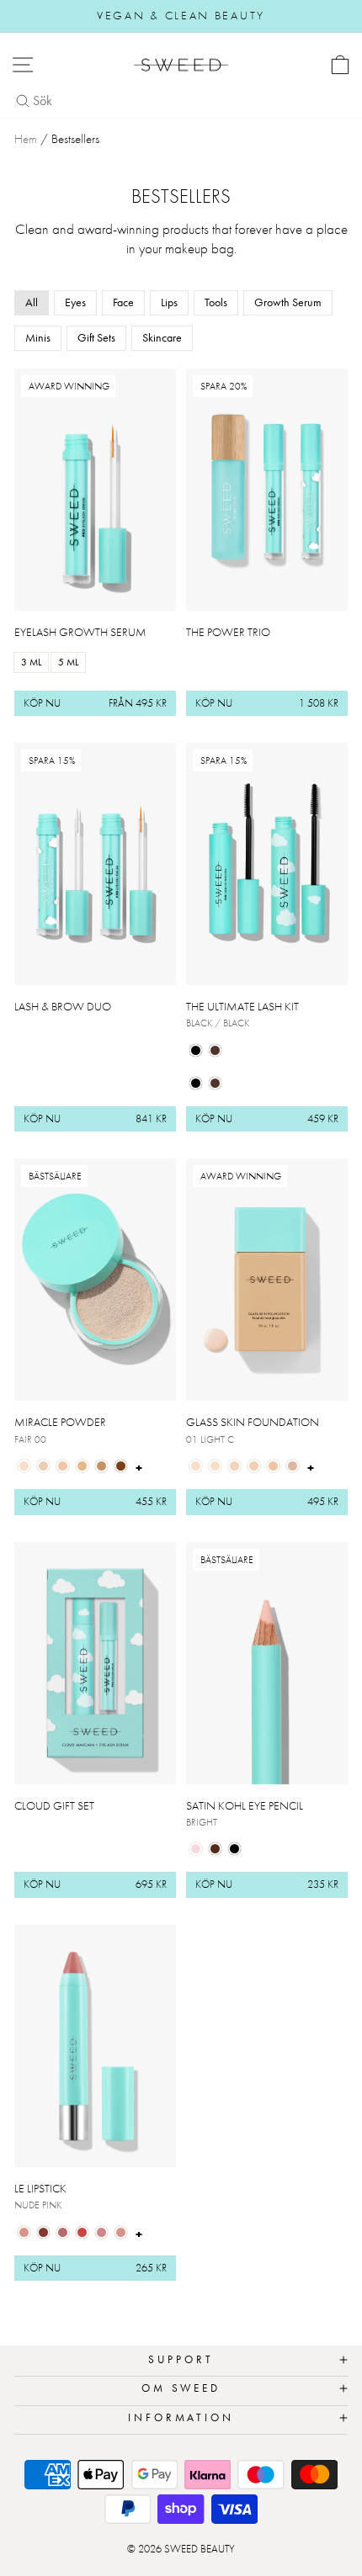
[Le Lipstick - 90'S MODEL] (43, 2232)
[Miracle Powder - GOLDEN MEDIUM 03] (82, 1466)
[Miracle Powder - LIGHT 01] (43, 1466)
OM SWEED (181, 2388)
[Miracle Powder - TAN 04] (101, 1466)
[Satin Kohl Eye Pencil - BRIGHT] (196, 1849)
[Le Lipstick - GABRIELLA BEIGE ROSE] (101, 2232)
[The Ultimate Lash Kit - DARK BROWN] (215, 1050)
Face (123, 302)
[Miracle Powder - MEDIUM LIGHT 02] (63, 1466)
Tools (216, 302)
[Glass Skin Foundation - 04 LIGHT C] (254, 1466)
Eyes (75, 302)
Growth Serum (288, 302)
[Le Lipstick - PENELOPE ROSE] (63, 2232)
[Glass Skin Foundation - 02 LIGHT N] (215, 1466)
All (32, 302)
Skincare (162, 337)
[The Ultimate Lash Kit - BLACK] (196, 1050)
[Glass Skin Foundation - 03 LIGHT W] (234, 1466)
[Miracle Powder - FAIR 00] (24, 1466)
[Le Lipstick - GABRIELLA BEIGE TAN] (121, 2232)
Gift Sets (96, 337)
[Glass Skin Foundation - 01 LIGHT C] (196, 1466)
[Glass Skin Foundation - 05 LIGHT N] (273, 1466)
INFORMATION (181, 2417)
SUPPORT (181, 2359)
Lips (169, 302)
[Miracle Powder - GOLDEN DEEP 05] (121, 1466)
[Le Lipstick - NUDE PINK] (24, 2232)
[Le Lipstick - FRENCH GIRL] (82, 2232)
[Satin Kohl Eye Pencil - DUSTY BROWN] (215, 1849)
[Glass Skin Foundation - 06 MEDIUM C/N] (293, 1466)
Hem (26, 139)
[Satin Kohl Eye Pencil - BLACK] (234, 1849)
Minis (38, 337)
